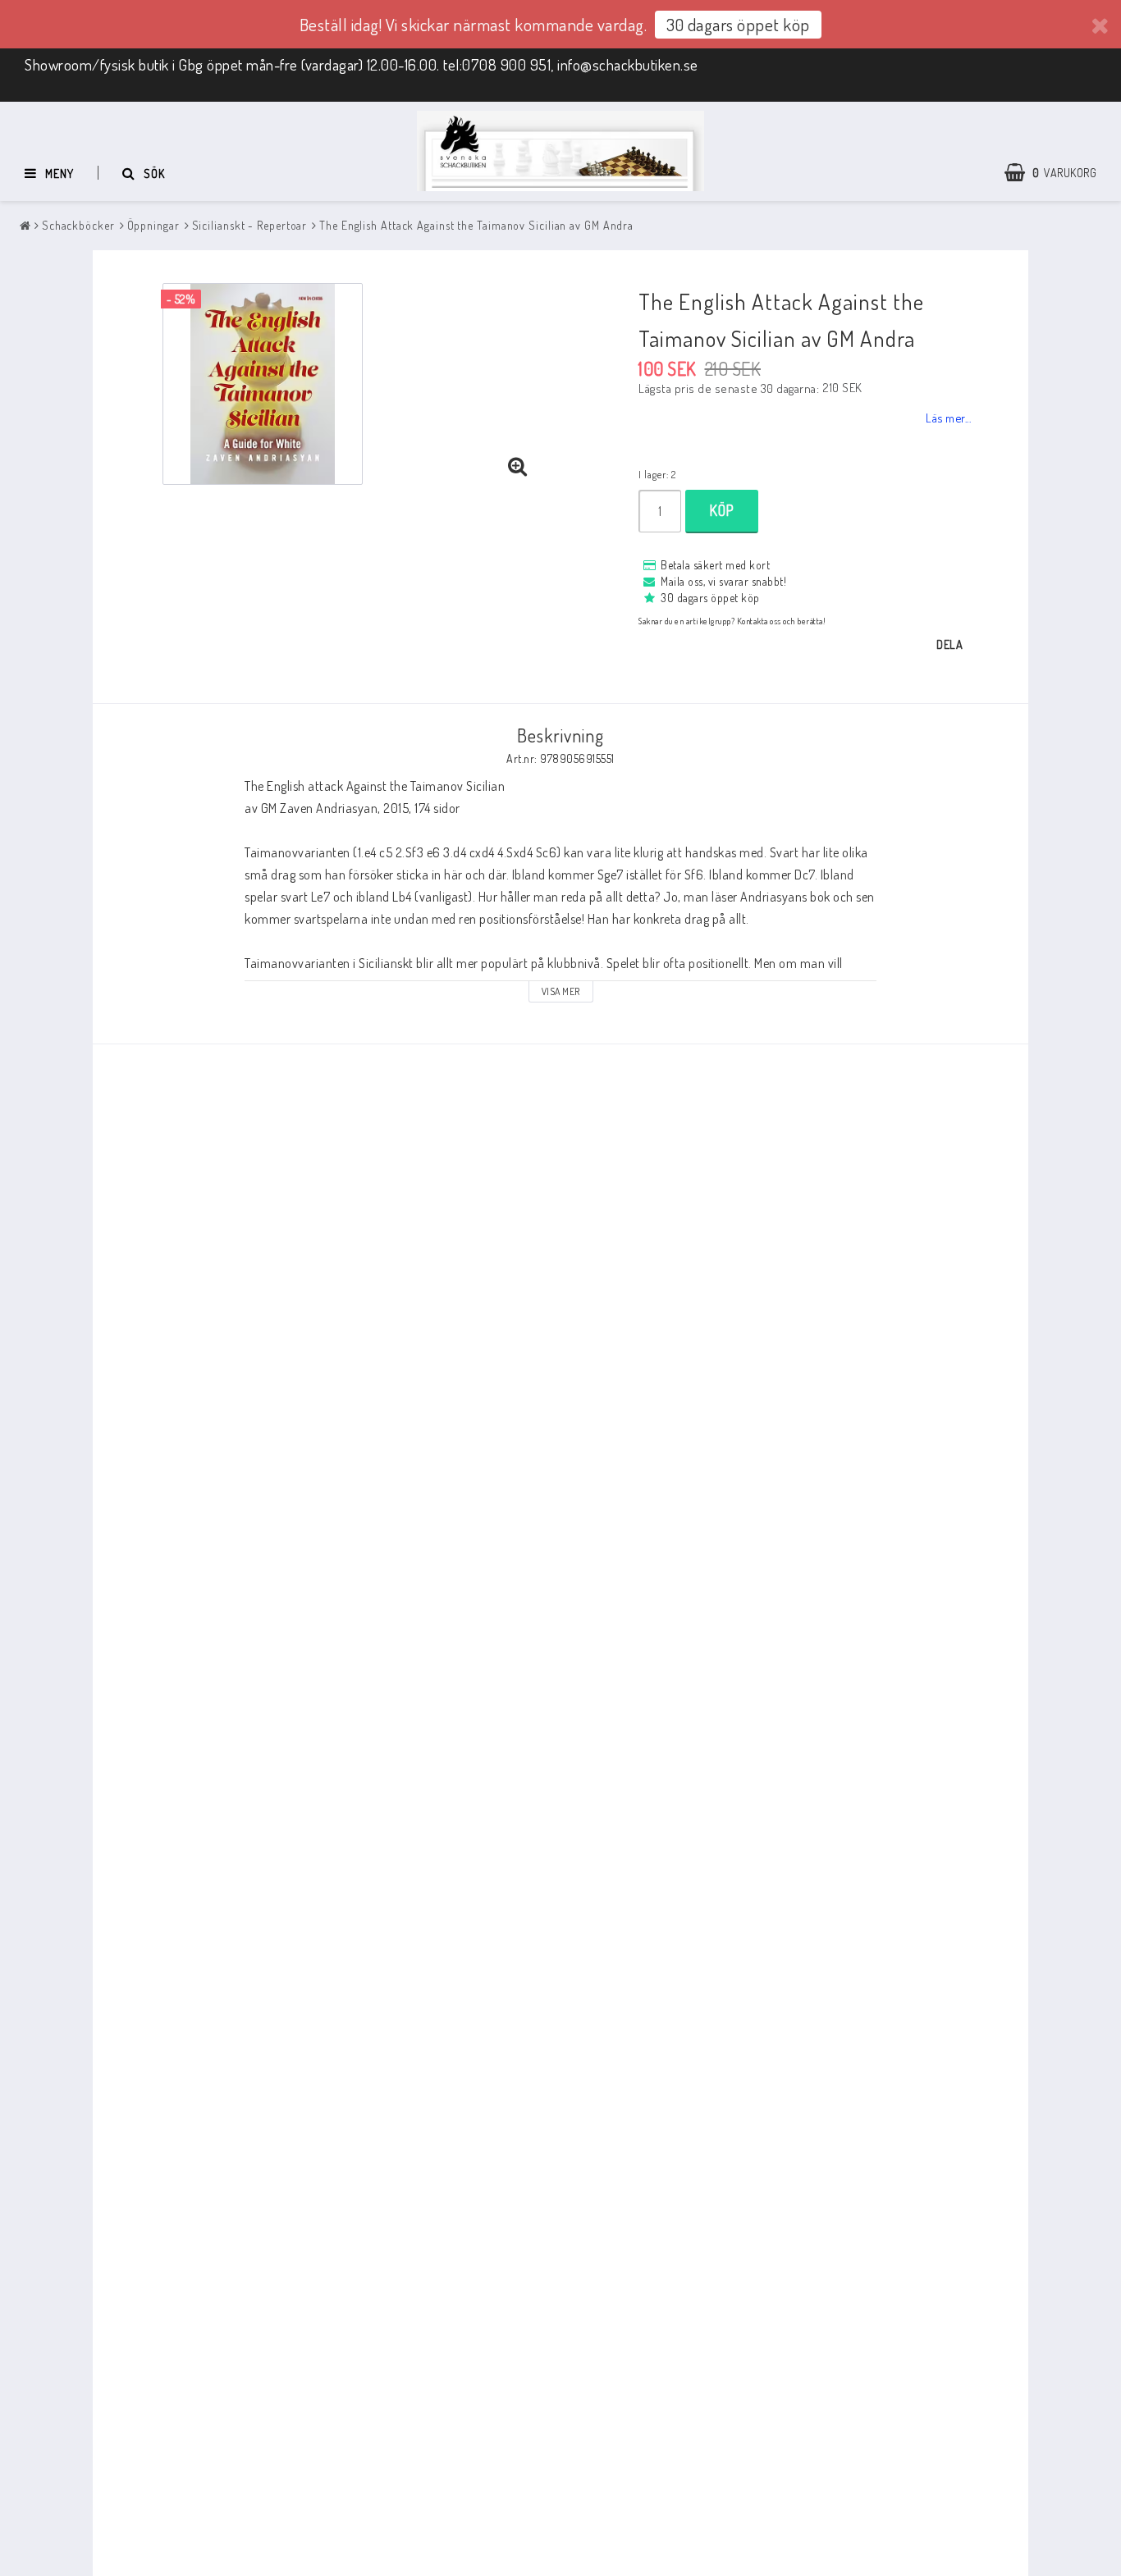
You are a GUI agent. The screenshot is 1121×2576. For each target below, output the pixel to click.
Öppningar (153, 225)
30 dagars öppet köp (738, 24)
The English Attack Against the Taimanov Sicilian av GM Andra (476, 225)
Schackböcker (78, 225)
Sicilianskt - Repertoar (250, 225)
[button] (1059, 173)
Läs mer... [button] (948, 418)
